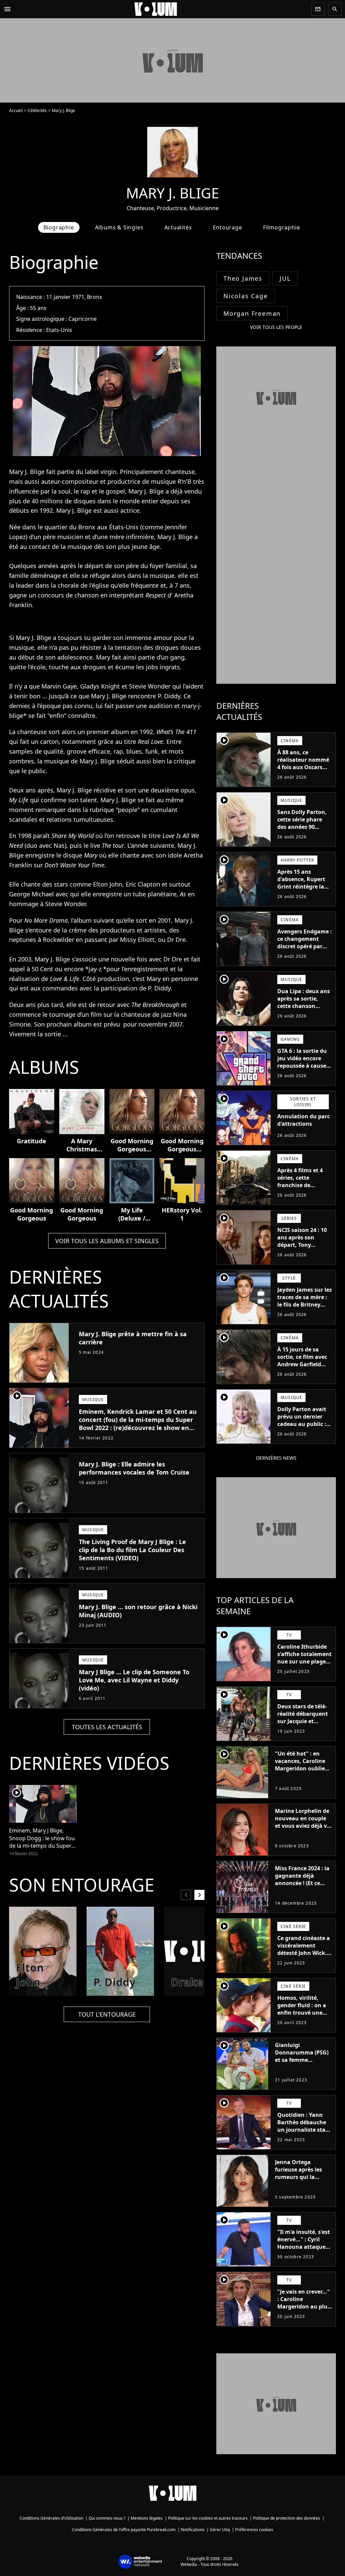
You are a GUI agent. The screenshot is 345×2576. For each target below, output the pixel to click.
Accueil (16, 110)
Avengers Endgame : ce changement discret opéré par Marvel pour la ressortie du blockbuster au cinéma (305, 954)
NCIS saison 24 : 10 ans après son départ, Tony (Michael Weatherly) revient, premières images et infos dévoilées (304, 1252)
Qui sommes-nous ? (107, 2518)
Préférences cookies (254, 2530)
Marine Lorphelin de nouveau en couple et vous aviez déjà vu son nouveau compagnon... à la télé (303, 1829)
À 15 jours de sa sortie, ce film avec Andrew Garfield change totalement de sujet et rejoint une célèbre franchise (303, 1372)
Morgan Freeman (252, 313)
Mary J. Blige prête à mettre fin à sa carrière (133, 1338)
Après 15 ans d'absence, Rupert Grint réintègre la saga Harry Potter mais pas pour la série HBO (301, 890)
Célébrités (37, 110)
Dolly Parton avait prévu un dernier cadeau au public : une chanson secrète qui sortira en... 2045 (302, 1428)
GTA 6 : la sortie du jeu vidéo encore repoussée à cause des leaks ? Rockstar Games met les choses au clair (304, 1069)
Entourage (228, 227)
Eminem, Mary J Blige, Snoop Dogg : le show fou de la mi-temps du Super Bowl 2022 (42, 1838)
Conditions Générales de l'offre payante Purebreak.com (124, 2530)
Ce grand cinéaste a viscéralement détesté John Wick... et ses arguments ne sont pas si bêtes (305, 1953)
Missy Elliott (137, 940)
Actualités (178, 227)
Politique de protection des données (287, 2518)
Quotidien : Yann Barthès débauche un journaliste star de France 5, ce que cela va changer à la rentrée (304, 2133)
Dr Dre (176, 940)
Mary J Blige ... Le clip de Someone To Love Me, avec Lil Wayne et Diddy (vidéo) (134, 1680)
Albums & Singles (119, 227)
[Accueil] (161, 9)
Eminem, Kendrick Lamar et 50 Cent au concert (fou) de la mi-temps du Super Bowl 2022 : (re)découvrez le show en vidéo (138, 1424)
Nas (59, 845)
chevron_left (186, 1895)
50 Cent (42, 969)
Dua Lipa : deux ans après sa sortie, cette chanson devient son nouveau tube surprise (304, 1010)
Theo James (243, 278)
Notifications (193, 2530)
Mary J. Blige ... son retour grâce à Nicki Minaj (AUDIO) (138, 1611)
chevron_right (199, 1895)
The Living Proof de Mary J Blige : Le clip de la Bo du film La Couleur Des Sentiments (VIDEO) (132, 1550)
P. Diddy (169, 696)
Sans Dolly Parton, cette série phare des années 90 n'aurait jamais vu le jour (302, 827)
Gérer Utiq (220, 2530)
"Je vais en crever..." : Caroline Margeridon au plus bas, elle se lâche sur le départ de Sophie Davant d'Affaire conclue (305, 2314)
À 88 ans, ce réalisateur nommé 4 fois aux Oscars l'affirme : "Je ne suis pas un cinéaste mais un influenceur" (305, 775)
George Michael (32, 894)
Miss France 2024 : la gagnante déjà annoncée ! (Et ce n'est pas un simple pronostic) (302, 1883)
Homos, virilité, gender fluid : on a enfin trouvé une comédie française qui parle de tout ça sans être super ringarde (303, 2020)
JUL (285, 278)
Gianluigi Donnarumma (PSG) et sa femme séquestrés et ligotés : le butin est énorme (303, 2060)
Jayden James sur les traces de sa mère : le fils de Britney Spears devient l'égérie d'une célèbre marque (305, 1308)
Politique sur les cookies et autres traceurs (208, 2518)
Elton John (108, 884)
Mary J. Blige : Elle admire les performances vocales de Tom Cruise (134, 1468)
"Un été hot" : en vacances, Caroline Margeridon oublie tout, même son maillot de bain (300, 1768)
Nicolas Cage (246, 296)
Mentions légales (147, 2518)
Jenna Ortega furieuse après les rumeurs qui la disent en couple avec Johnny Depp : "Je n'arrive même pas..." (300, 2184)
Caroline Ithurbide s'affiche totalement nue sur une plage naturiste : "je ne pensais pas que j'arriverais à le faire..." (304, 1669)
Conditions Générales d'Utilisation (51, 2518)
